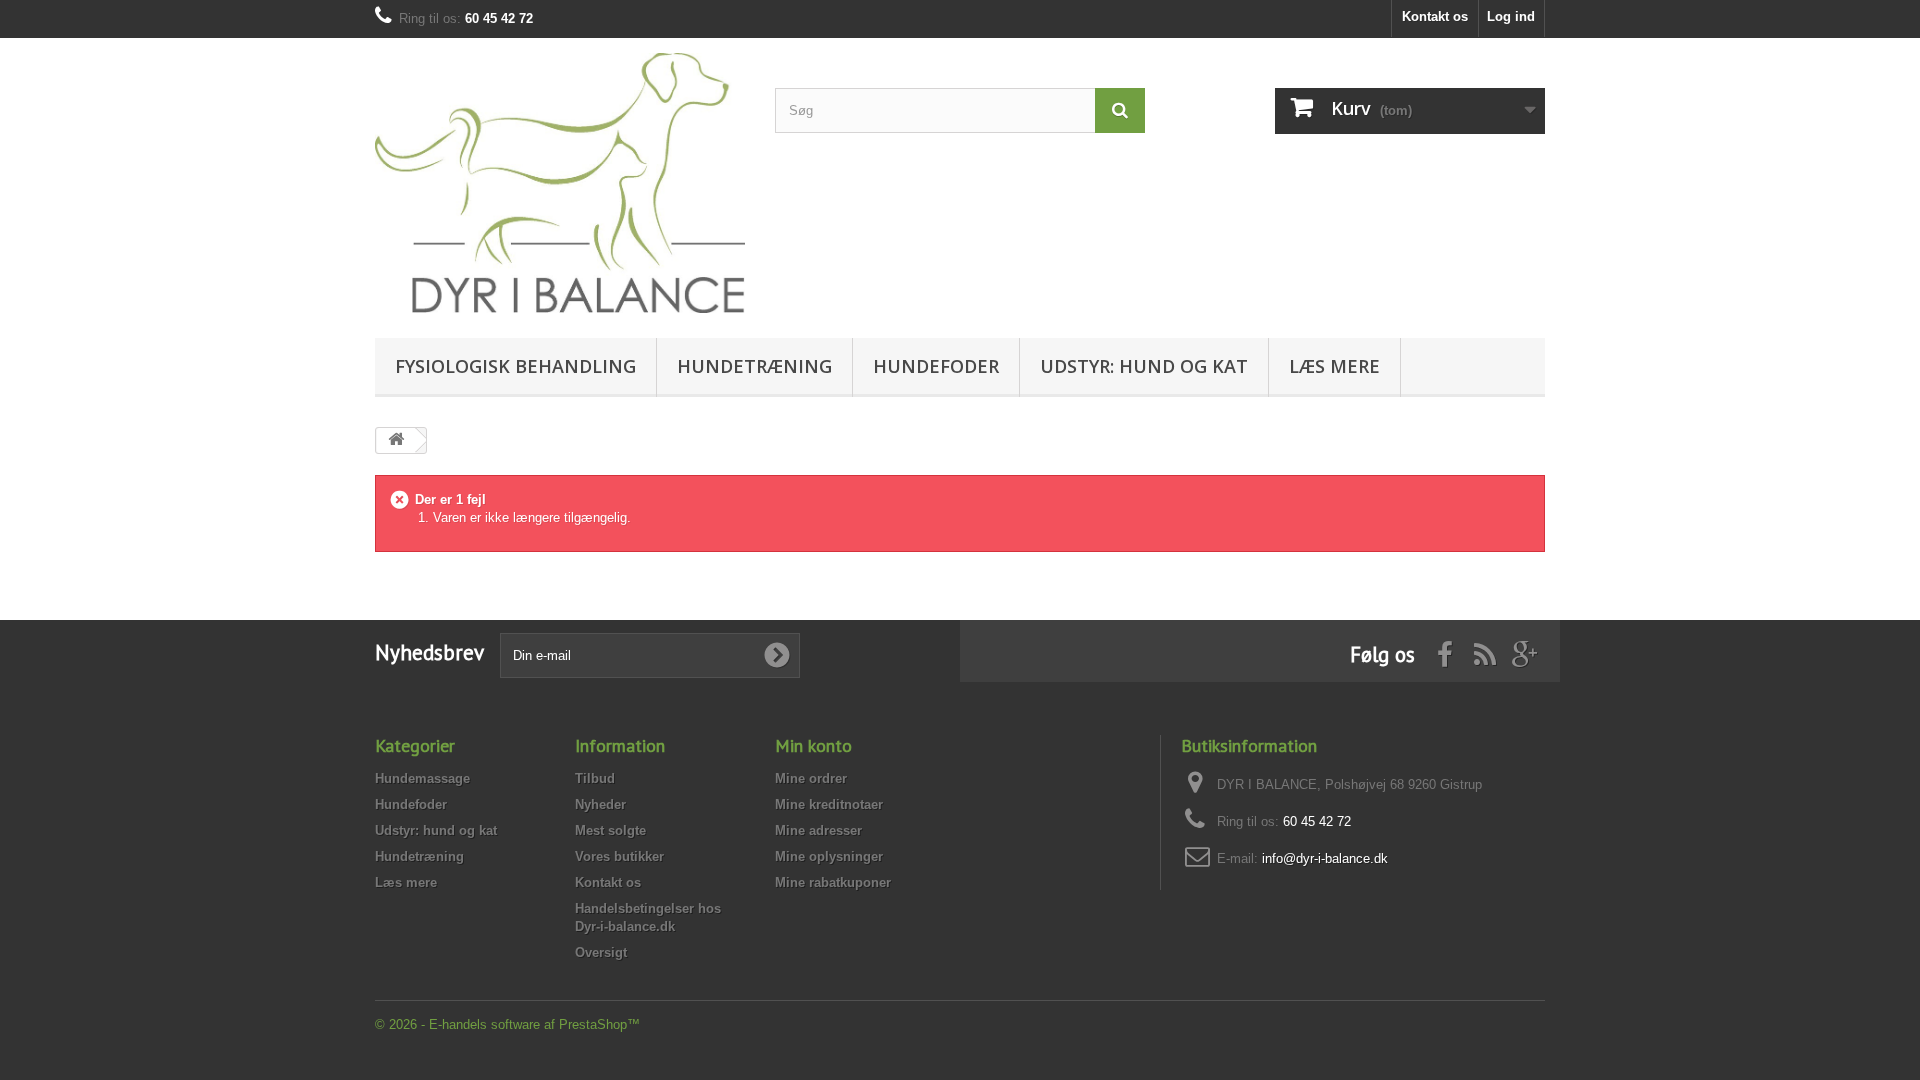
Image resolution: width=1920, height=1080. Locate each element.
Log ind (1511, 16)
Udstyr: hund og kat (1144, 366)
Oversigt (601, 952)
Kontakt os (1435, 16)
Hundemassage (422, 778)
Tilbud (595, 778)
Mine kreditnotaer (829, 804)
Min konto (813, 745)
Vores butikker (619, 856)
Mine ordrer (811, 778)
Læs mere (1334, 366)
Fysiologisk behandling (515, 366)
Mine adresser (818, 830)
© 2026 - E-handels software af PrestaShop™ (507, 1024)
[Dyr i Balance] (560, 183)
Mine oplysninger (829, 856)
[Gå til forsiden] (396, 440)
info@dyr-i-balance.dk (1325, 858)
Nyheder (600, 804)
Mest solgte (610, 830)
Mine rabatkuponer (833, 882)
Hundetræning (754, 366)
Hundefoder (936, 366)
